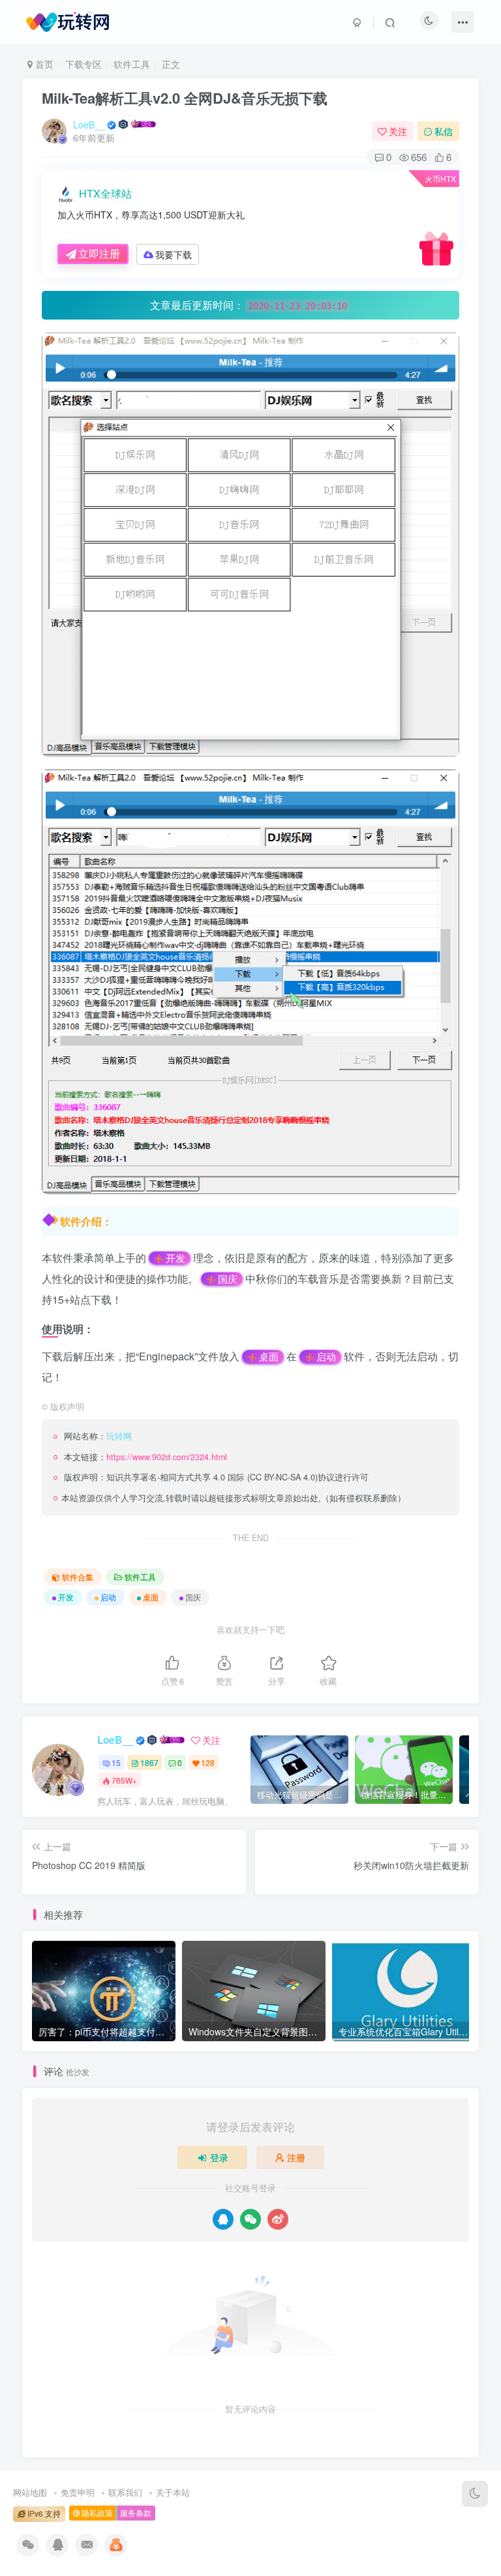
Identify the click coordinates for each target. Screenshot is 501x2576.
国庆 (228, 1279)
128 (208, 1762)
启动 (326, 1356)
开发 (175, 1258)
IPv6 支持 (43, 2513)
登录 (219, 2157)
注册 (296, 2157)
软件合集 (78, 1577)
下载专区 (83, 64)
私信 (444, 131)
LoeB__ (89, 125)
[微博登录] (278, 2219)
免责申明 (78, 2492)
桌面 (269, 1356)
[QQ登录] (223, 2219)
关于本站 (173, 2492)
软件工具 (132, 64)
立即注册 (99, 253)
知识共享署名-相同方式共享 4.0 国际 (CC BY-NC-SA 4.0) (212, 1477)
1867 (149, 1762)
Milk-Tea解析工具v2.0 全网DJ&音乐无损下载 (185, 98)
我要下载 (174, 254)
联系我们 (125, 2492)
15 (116, 1762)
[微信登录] (250, 2219)
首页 (43, 64)
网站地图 (30, 2492)
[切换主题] (475, 2494)
